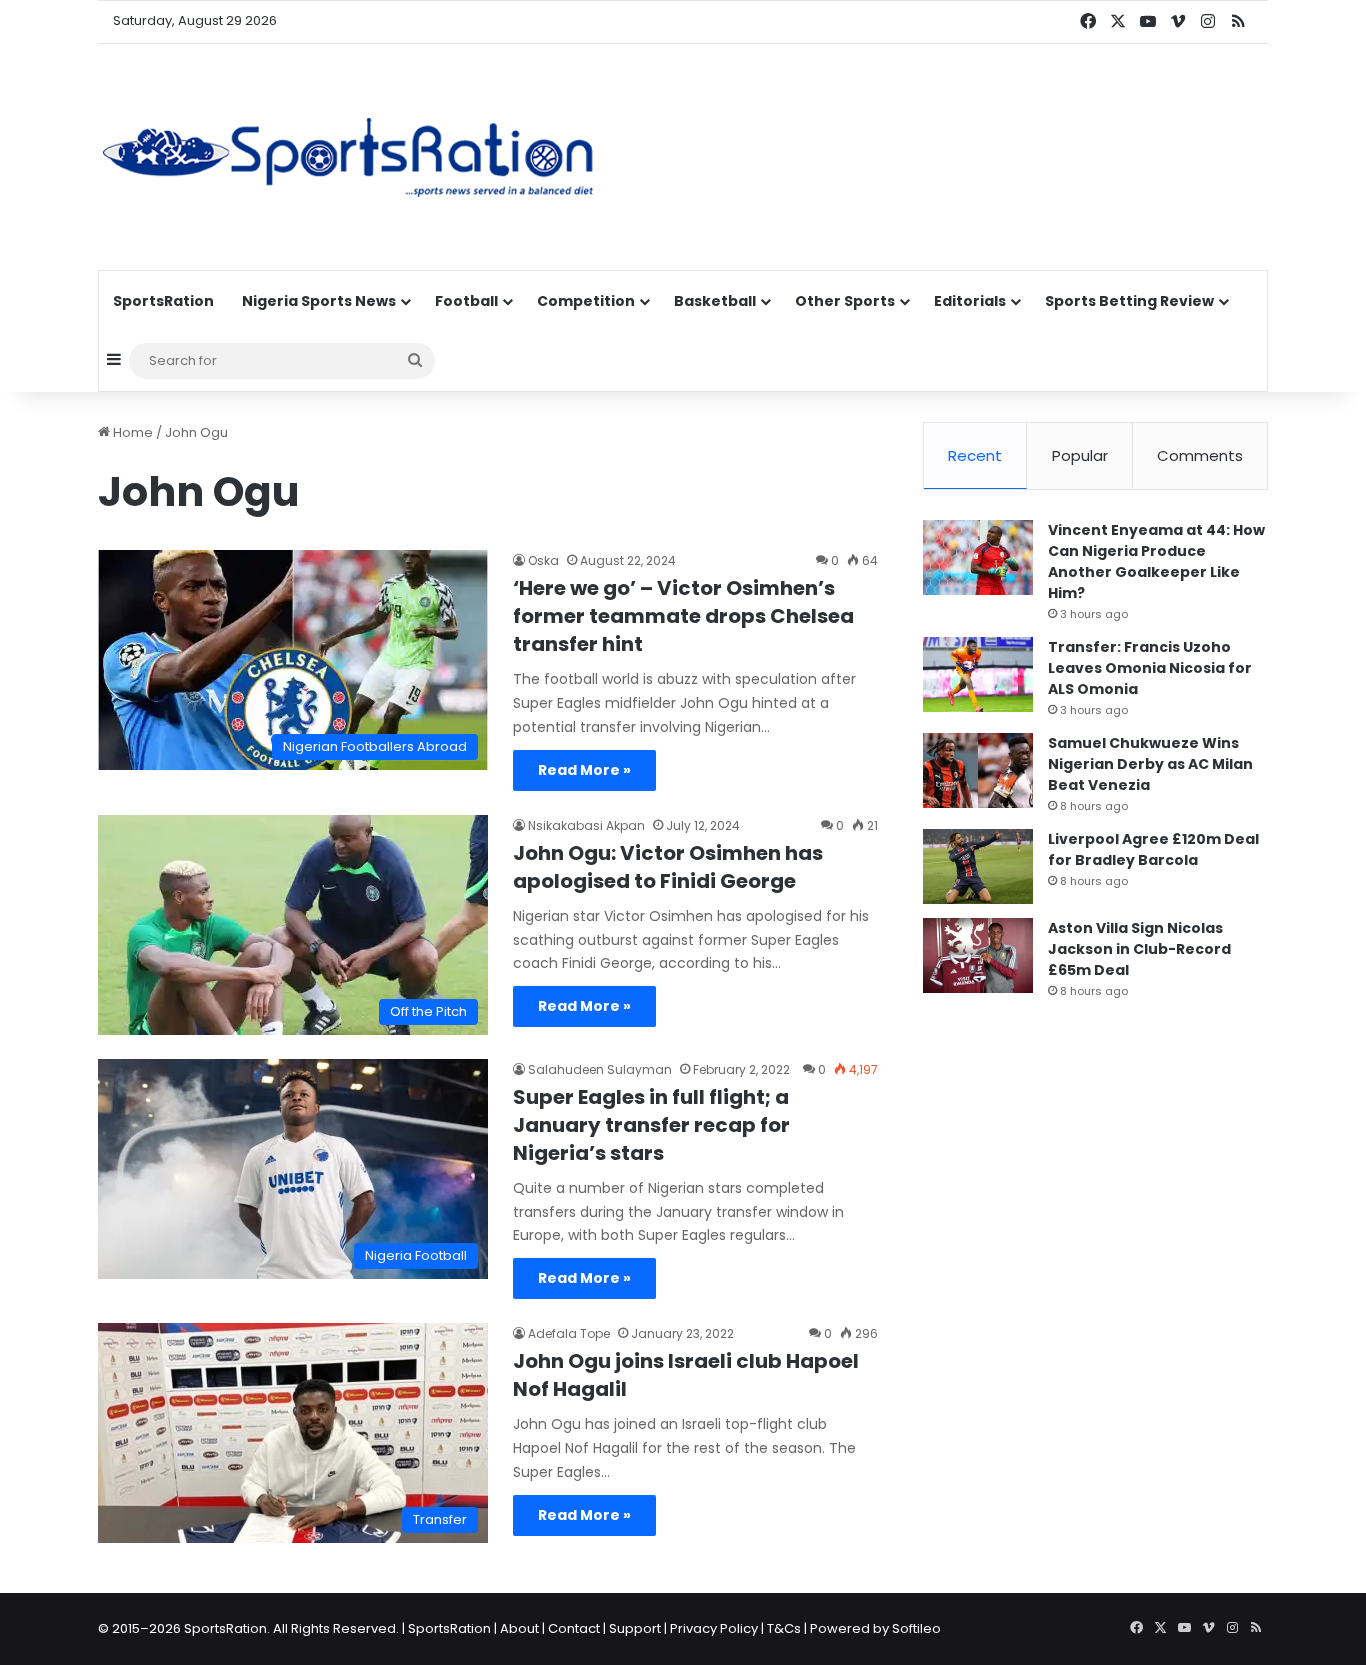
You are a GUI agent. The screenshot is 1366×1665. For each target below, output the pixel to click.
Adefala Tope (569, 1333)
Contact (574, 1628)
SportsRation (163, 301)
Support (635, 1628)
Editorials (970, 301)
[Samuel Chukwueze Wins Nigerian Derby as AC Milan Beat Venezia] (978, 770)
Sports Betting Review (1129, 301)
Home (131, 432)
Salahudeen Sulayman (600, 1069)
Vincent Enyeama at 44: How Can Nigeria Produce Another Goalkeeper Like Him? (1156, 561)
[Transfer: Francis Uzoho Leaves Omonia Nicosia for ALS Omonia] (978, 674)
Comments (1200, 455)
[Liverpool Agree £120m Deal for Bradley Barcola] (978, 866)
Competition (586, 301)
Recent (975, 455)
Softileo (916, 1628)
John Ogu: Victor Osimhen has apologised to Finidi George (668, 867)
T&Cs (784, 1628)
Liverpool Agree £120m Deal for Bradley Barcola (1153, 849)
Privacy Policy (714, 1628)
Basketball (715, 301)
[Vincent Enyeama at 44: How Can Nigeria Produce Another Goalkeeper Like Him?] (978, 557)
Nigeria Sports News (319, 301)
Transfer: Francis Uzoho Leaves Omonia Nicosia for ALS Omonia (1150, 668)
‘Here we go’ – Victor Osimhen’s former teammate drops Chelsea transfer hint (683, 616)
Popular (1080, 455)
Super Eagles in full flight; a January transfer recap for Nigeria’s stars (651, 1125)
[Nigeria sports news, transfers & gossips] (348, 157)
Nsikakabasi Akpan (586, 825)
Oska (543, 560)
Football (466, 301)
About (519, 1628)
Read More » (584, 770)
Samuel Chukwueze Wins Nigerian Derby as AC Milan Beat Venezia (1150, 764)
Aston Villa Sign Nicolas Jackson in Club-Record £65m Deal (1139, 949)
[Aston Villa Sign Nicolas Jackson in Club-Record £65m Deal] (978, 955)
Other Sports (845, 301)
